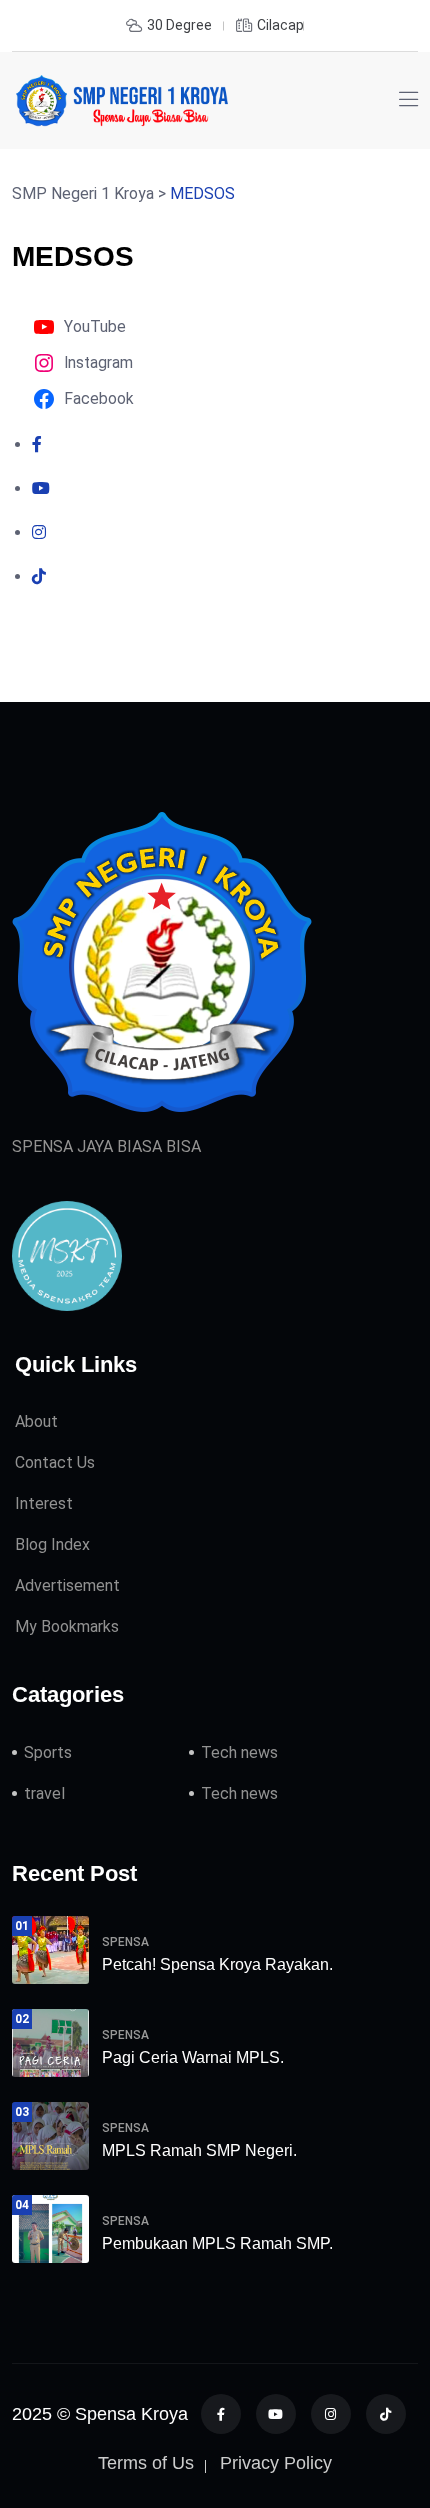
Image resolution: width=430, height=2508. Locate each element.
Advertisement (67, 1585)
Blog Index (52, 1544)
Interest (44, 1503)
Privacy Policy (276, 2463)
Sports (48, 1752)
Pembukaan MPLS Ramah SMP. (217, 2243)
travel (44, 1793)
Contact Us (55, 1462)
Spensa (125, 1942)
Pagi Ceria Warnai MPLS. (193, 2057)
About (36, 1421)
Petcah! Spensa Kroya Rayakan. (217, 1964)
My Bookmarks (67, 1626)
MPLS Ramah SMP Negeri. (199, 2150)
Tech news (239, 1752)
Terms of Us (146, 2463)
